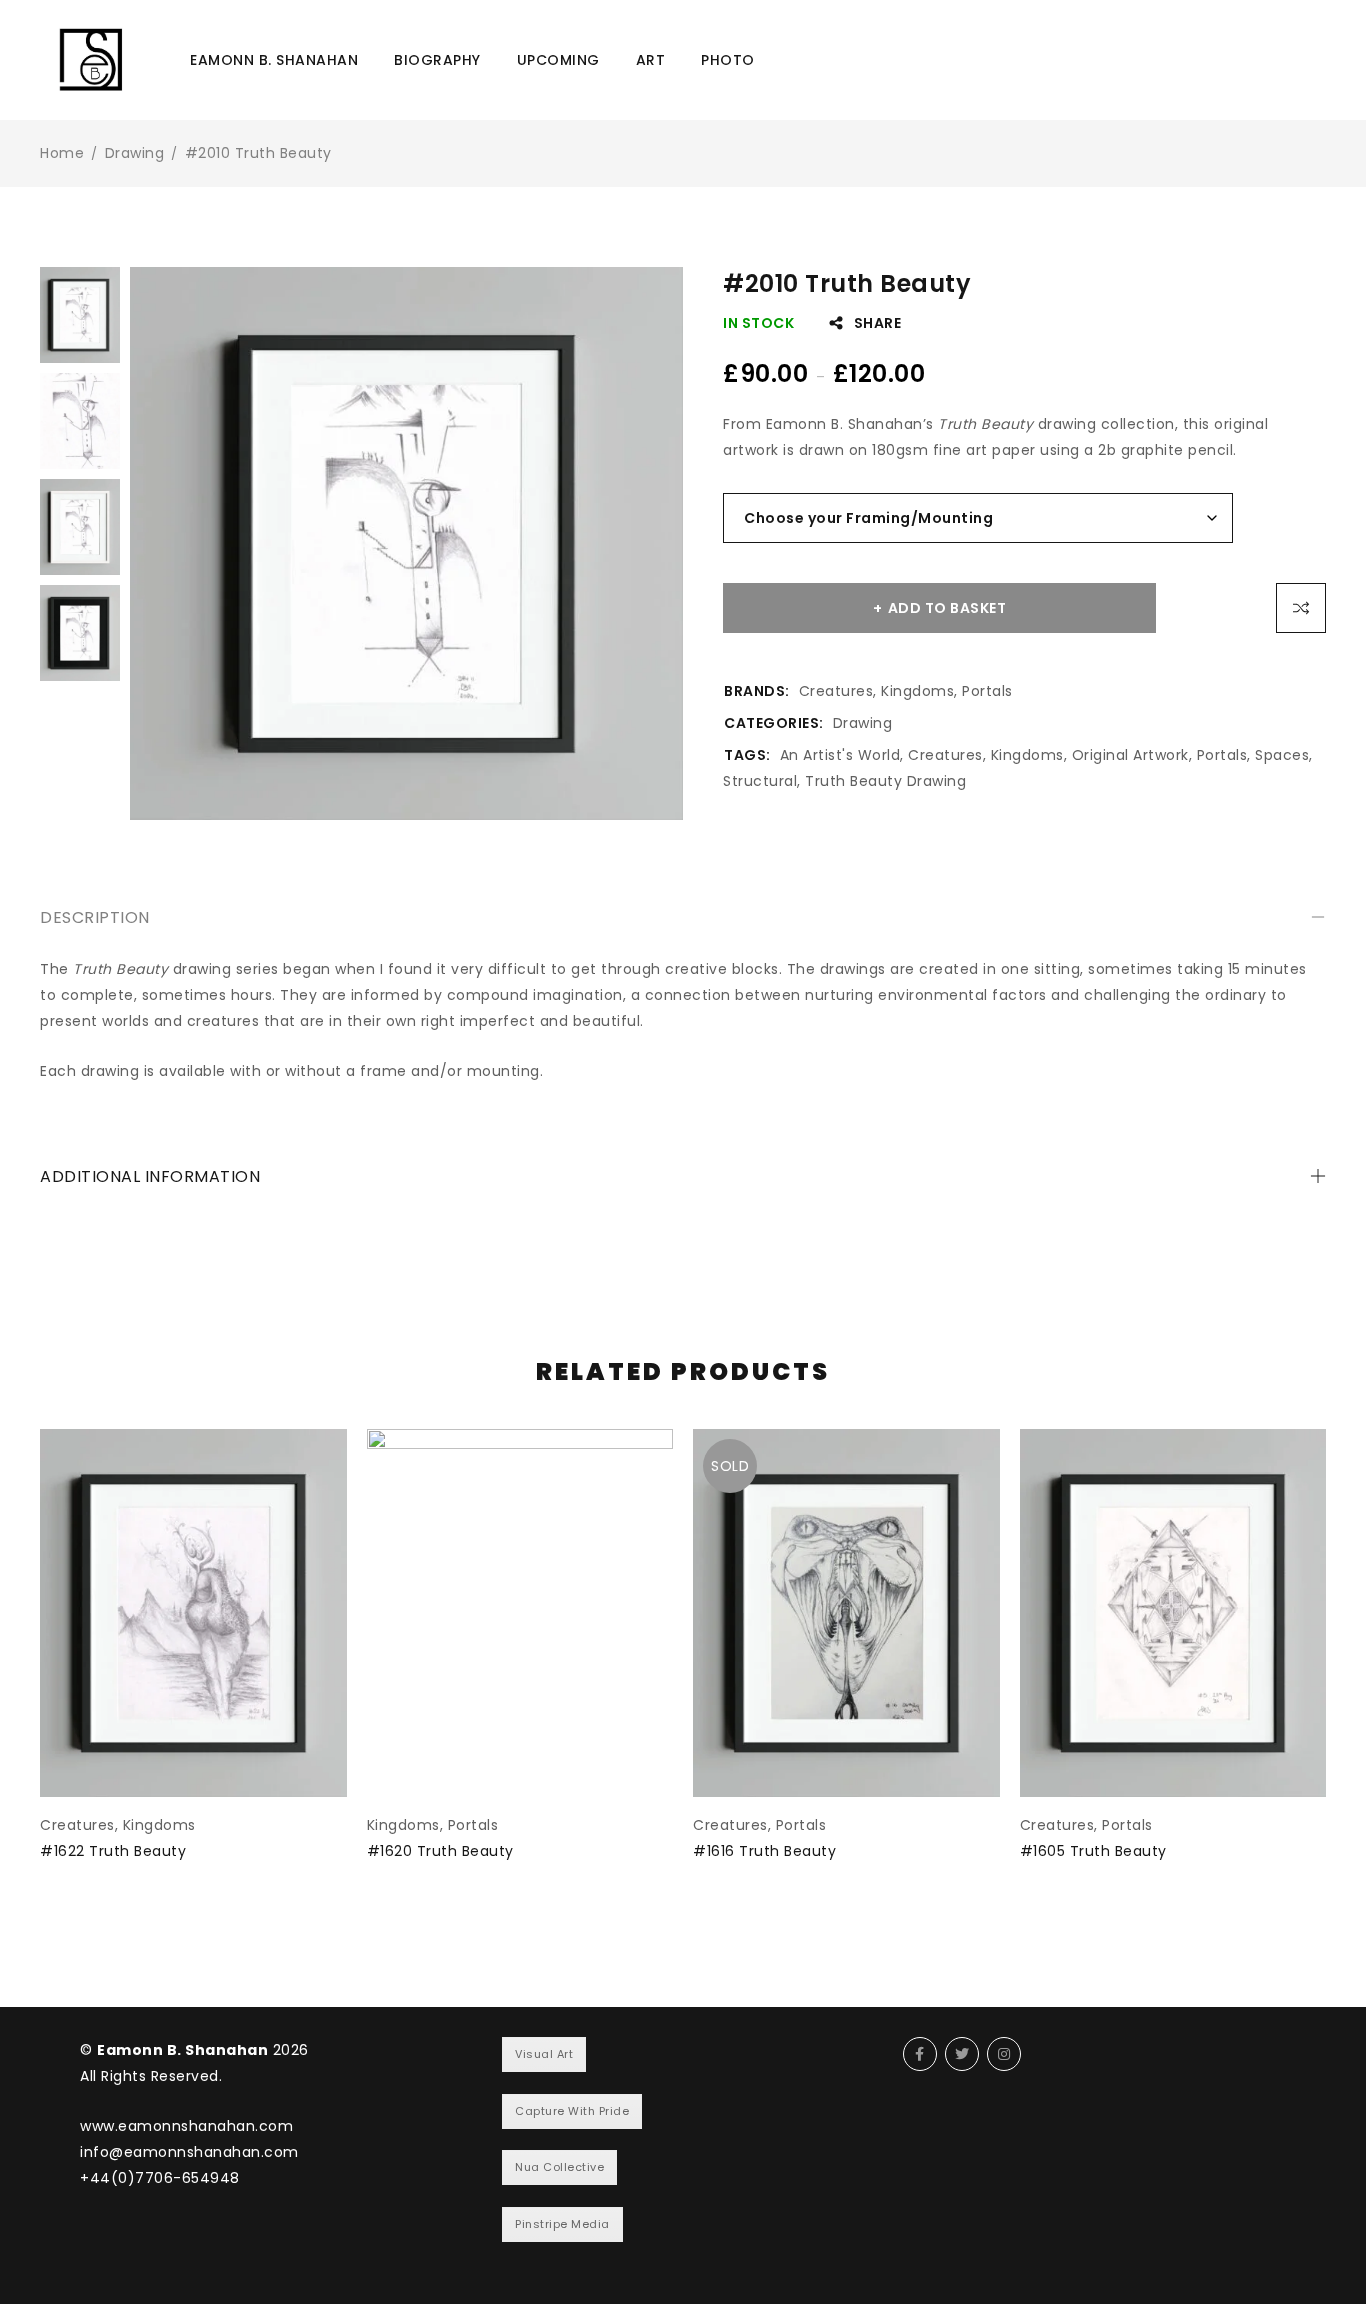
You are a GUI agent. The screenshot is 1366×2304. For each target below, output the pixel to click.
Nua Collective (559, 2167)
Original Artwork (1130, 755)
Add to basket (947, 608)
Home (62, 153)
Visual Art (544, 2054)
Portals (987, 691)
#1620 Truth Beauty (440, 1851)
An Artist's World (840, 755)
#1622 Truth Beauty (113, 1851)
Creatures (836, 691)
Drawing (135, 153)
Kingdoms (917, 691)
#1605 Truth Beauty (1093, 1851)
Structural (760, 781)
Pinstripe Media (562, 2224)
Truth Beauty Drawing (885, 781)
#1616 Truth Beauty (764, 1851)
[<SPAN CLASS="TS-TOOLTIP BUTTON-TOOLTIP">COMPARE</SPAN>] (1301, 608)
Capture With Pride (572, 2111)
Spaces (1282, 755)
